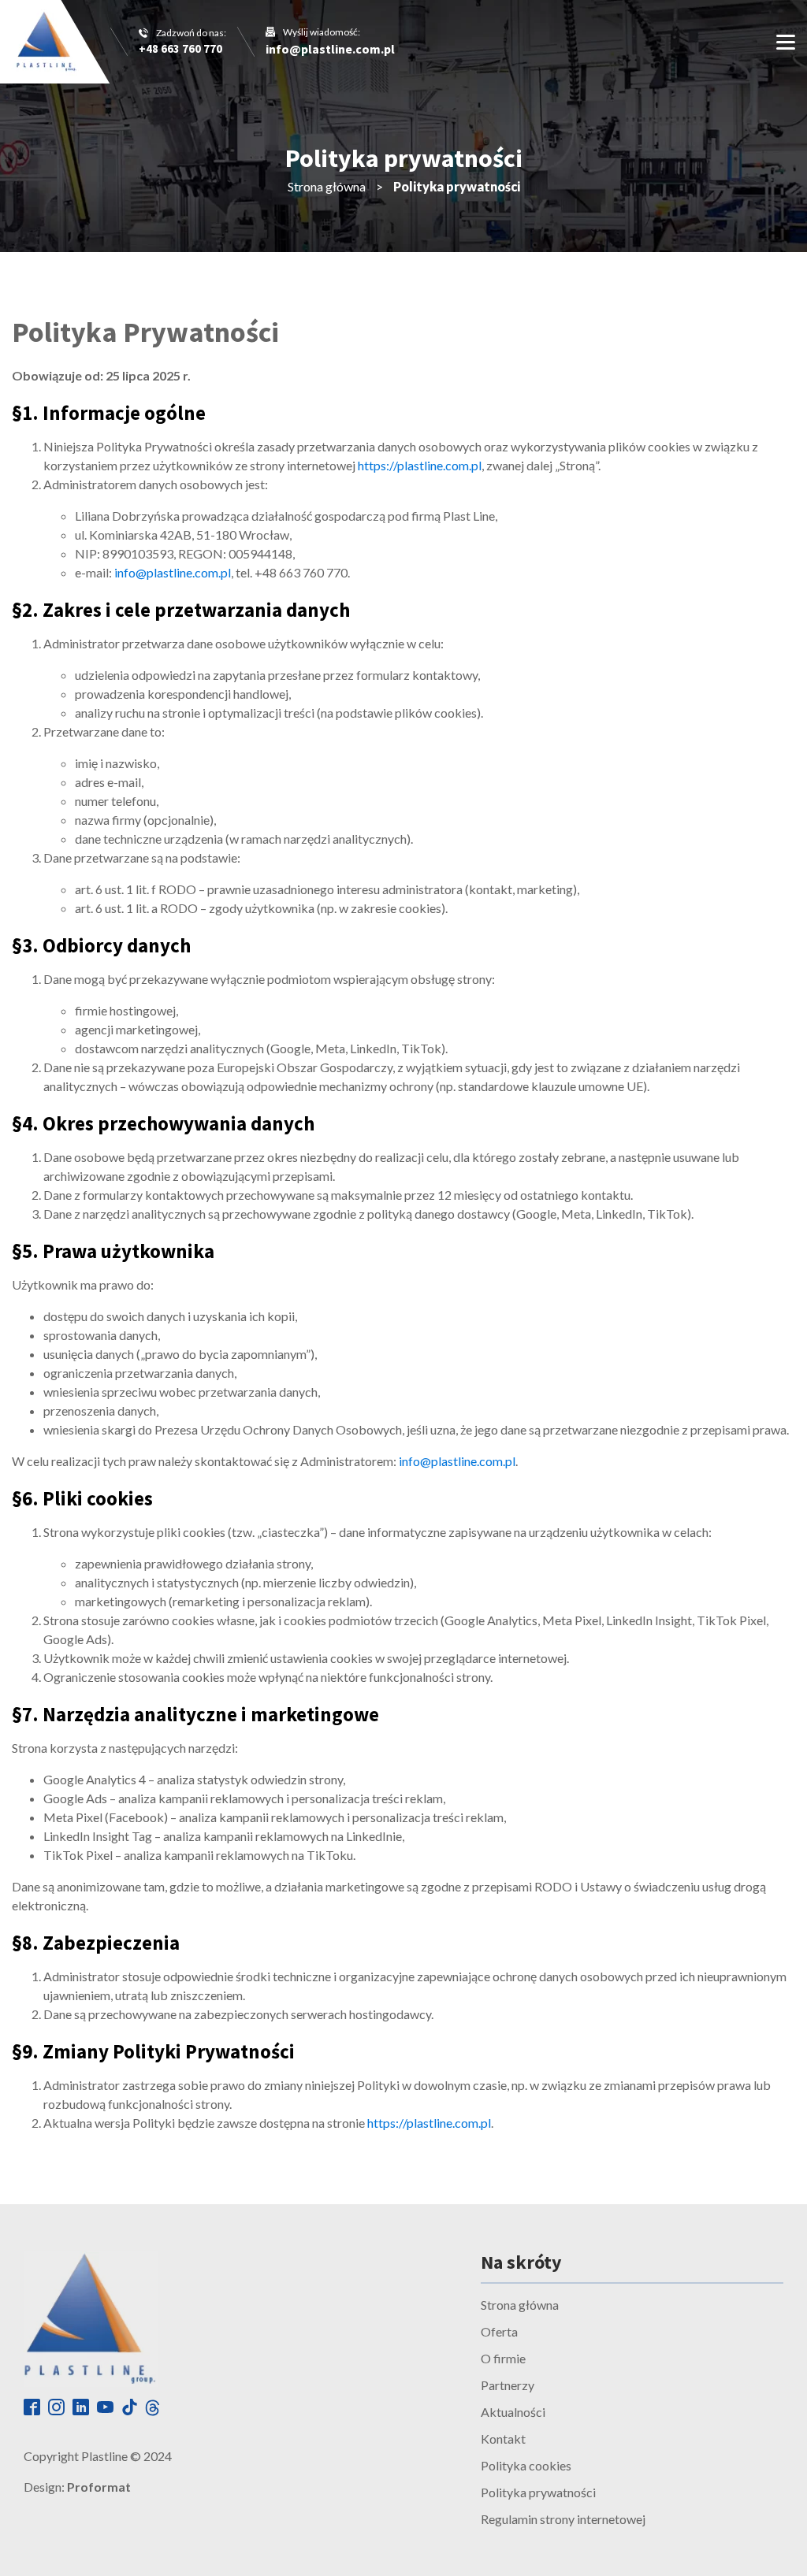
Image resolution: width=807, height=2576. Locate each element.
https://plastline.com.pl (420, 465)
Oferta (499, 2331)
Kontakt (503, 2439)
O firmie (503, 2358)
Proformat (99, 2487)
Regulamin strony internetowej (563, 2519)
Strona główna (327, 186)
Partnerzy (508, 2385)
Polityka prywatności (538, 2492)
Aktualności (513, 2412)
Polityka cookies (526, 2465)
